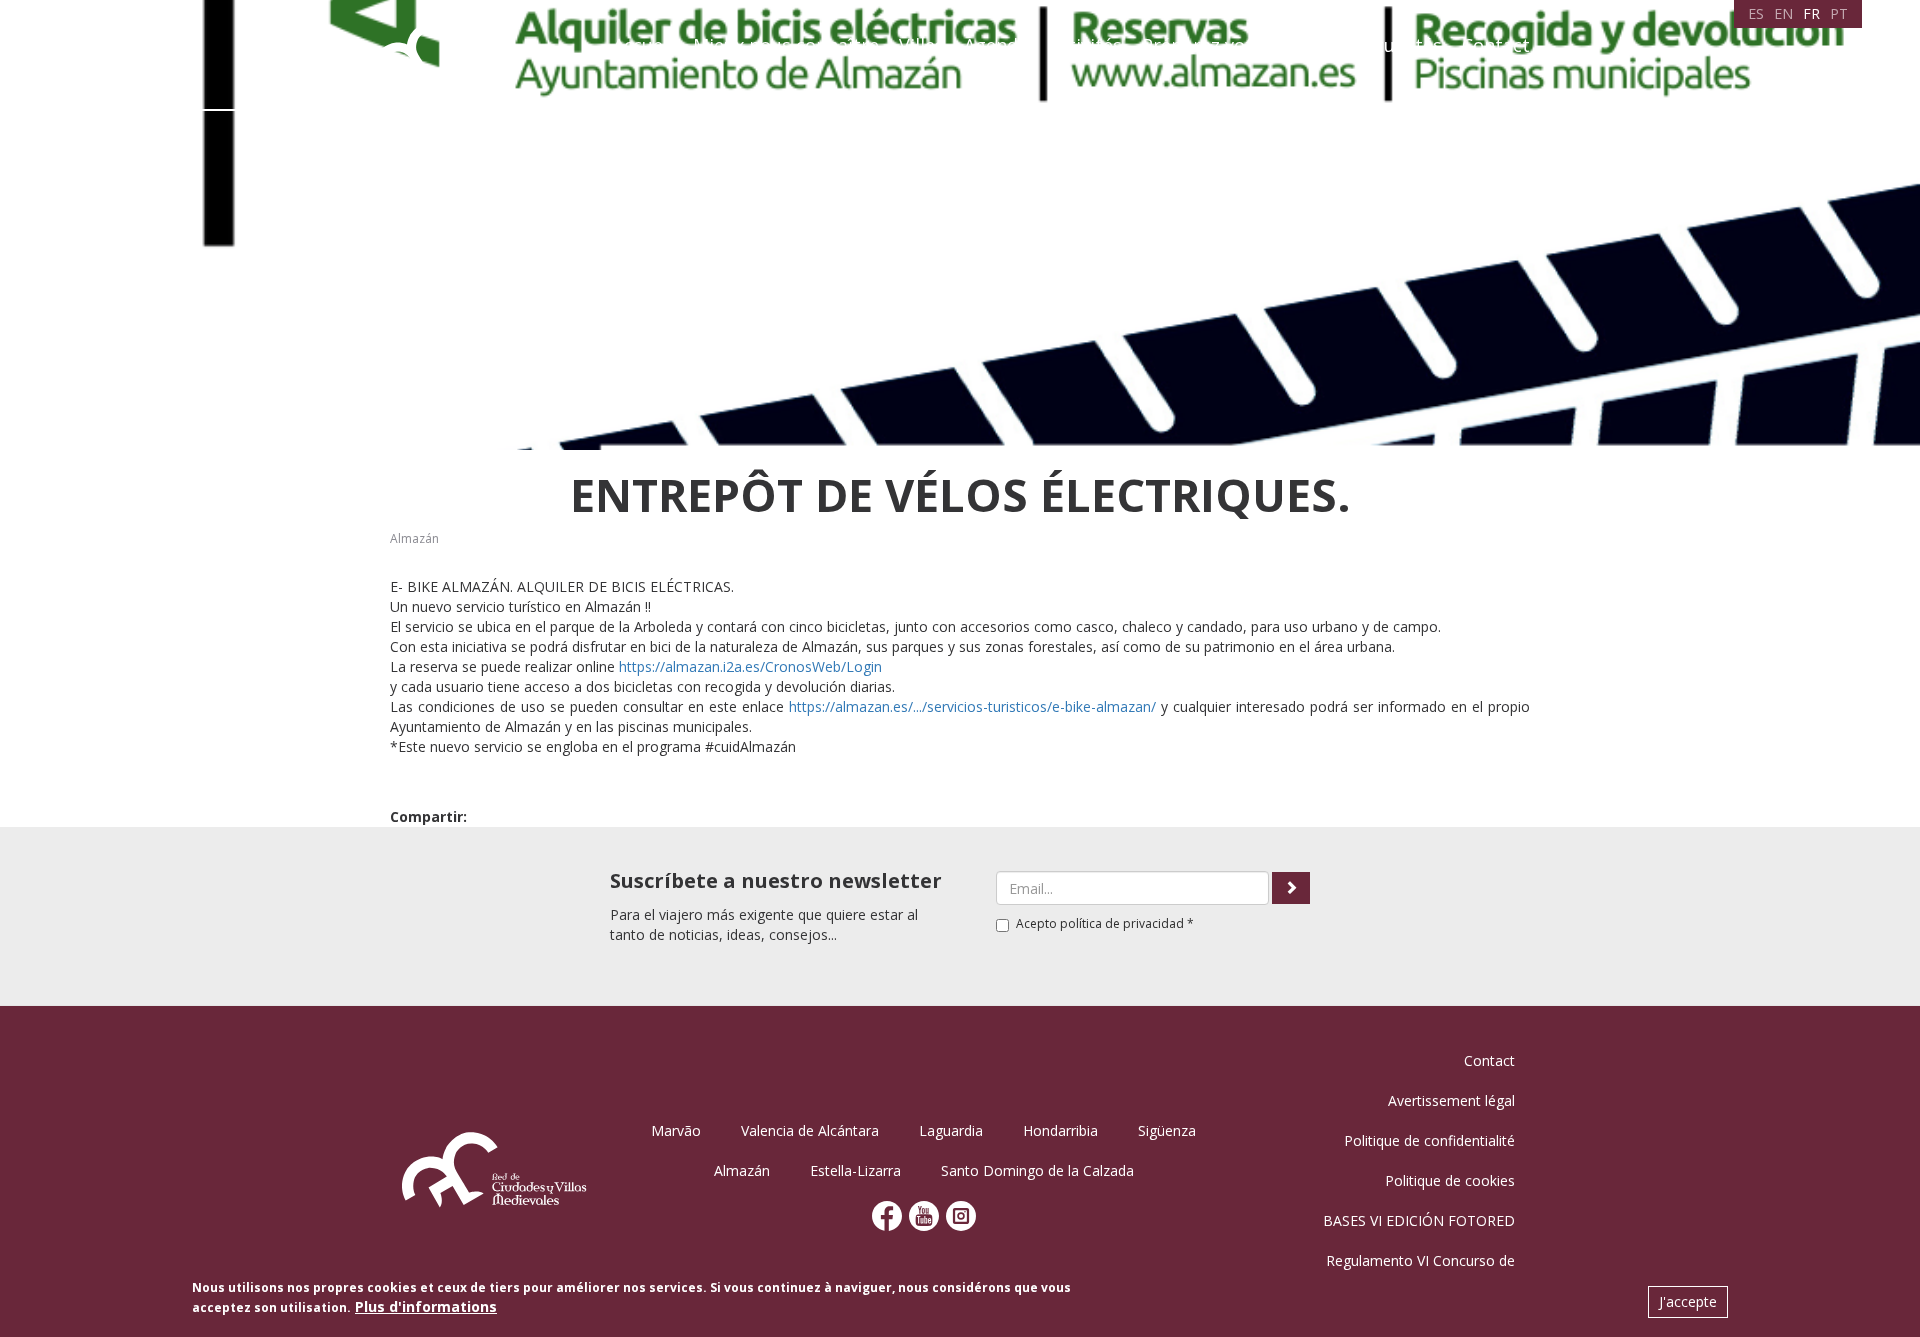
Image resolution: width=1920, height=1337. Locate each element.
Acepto (1105, 923)
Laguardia (951, 1130)
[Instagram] (961, 1214)
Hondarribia (1060, 1130)
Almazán (414, 538)
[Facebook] (887, 1214)
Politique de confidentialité (1429, 1140)
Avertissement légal (1451, 1100)
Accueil (643, 45)
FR (1811, 13)
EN (1783, 13)
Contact (1496, 45)
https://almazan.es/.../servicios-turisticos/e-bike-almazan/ (972, 706)
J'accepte (1688, 1301)
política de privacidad (1122, 923)
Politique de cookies (1450, 1180)
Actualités (1399, 45)
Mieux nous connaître (786, 45)
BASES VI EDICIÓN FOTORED (1419, 1220)
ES (1756, 13)
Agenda (996, 45)
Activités (1085, 45)
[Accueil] (452, 54)
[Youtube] (924, 1214)
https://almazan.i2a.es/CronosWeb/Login (750, 666)
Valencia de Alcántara (810, 1130)
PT (1839, 13)
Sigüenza (1167, 1130)
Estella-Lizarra (855, 1170)
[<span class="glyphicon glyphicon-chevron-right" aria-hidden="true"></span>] (1291, 888)
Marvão (676, 1130)
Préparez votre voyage (1239, 45)
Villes (921, 45)
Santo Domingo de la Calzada (1037, 1170)
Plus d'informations (426, 1306)
